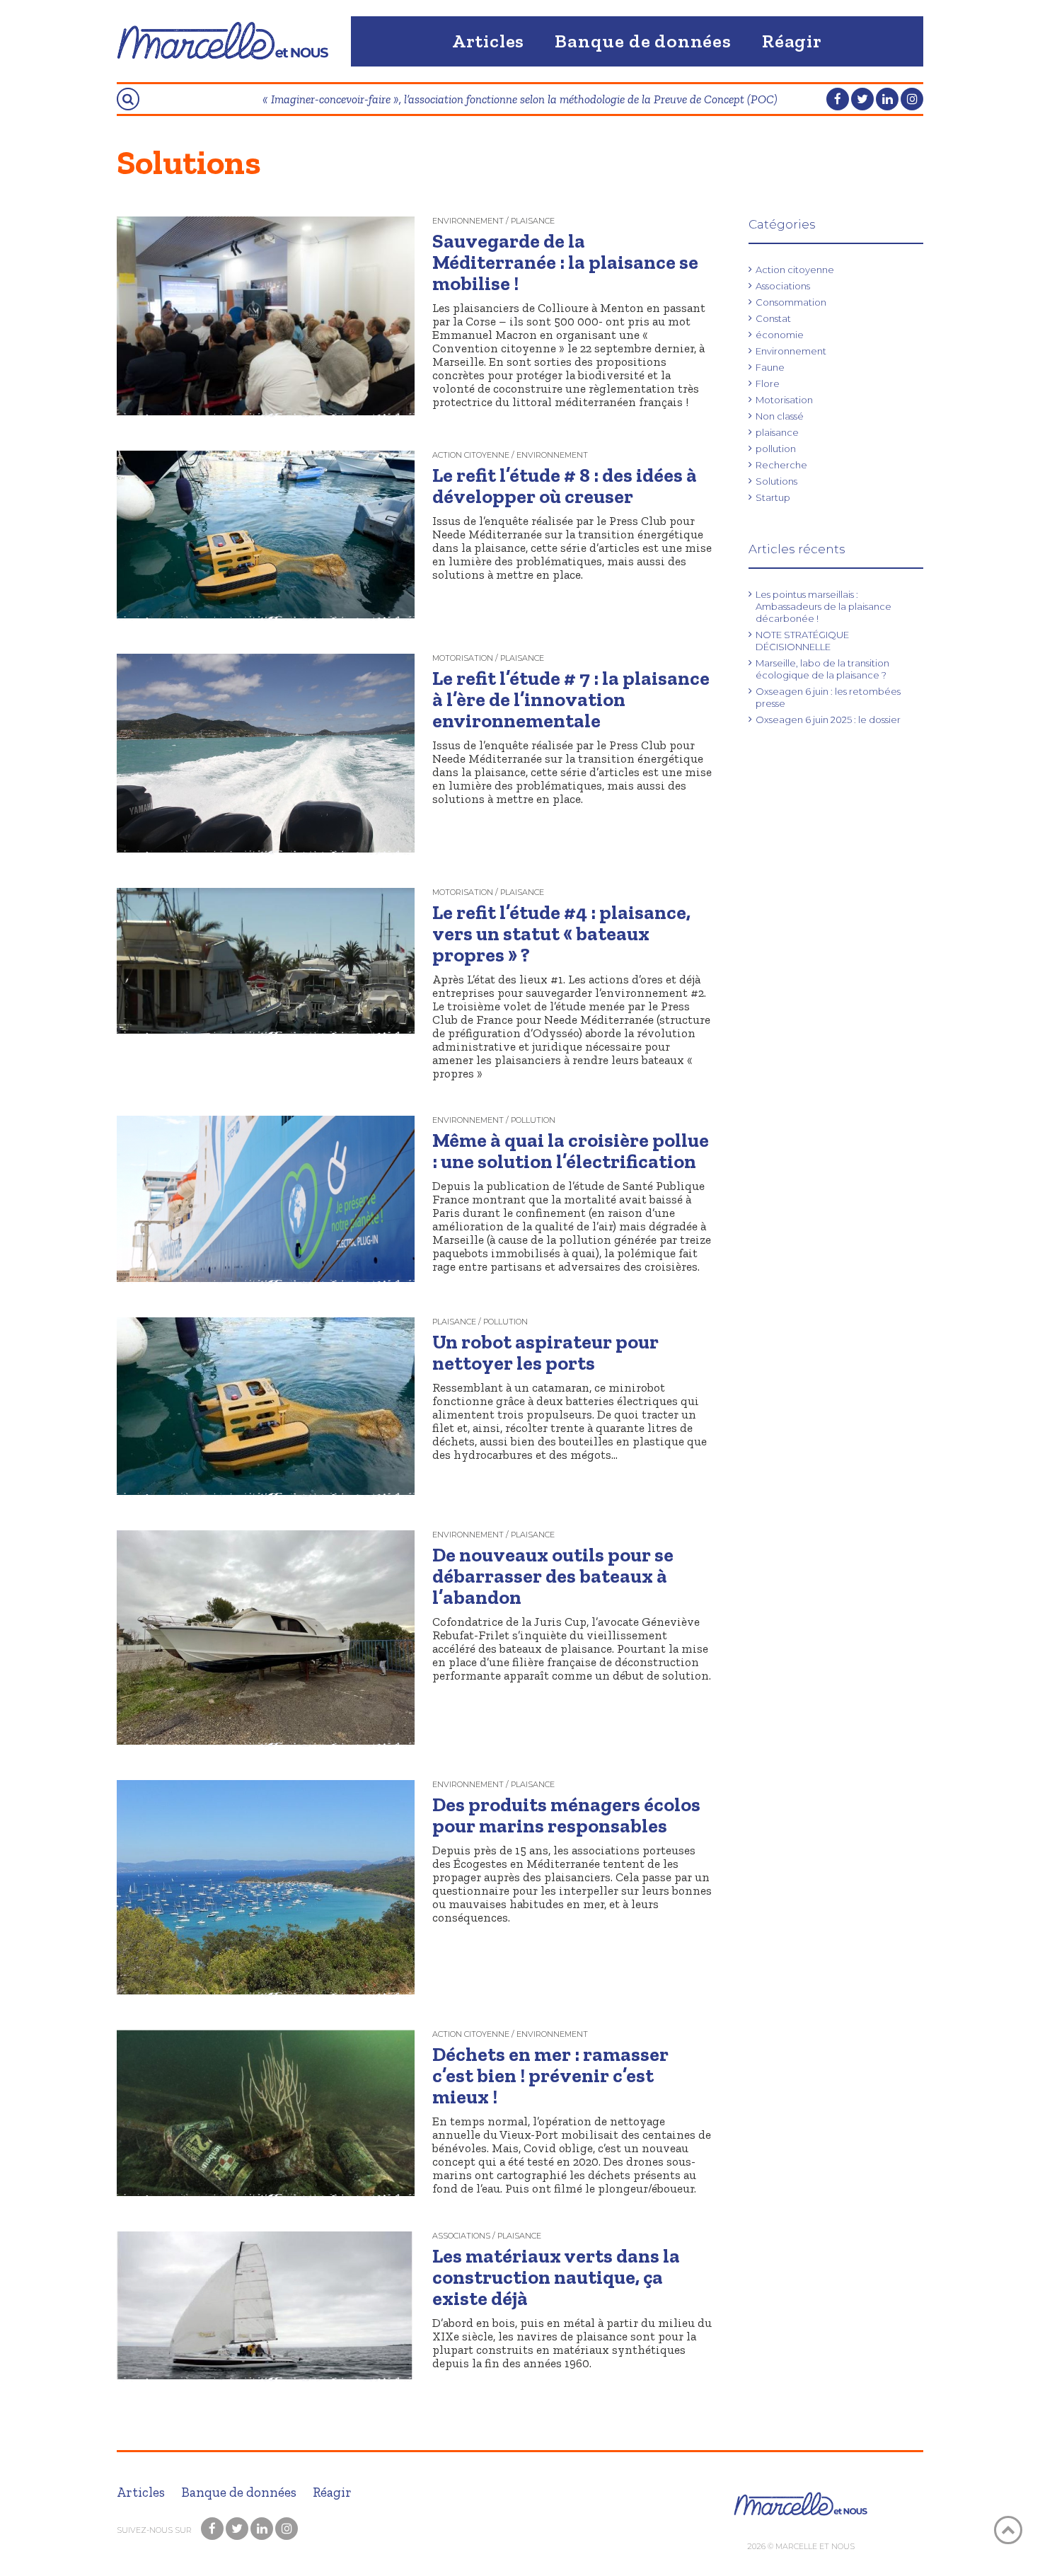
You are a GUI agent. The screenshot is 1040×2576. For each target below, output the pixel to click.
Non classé (780, 416)
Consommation (791, 302)
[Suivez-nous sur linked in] (887, 99)
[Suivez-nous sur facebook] (838, 99)
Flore (768, 383)
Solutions (776, 481)
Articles (488, 41)
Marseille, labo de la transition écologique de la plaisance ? (822, 669)
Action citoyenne (795, 270)
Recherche (781, 465)
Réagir (792, 41)
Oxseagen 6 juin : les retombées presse (828, 697)
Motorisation (784, 400)
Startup (773, 497)
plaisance (777, 432)
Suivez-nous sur (155, 2530)
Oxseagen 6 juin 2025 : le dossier (828, 720)
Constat (773, 318)
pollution (776, 449)
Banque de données (643, 41)
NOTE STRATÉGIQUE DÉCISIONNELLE (802, 641)
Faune (770, 367)
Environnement (791, 351)
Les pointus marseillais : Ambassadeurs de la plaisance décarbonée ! (824, 606)
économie (780, 335)
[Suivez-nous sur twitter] (862, 99)
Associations (783, 286)
